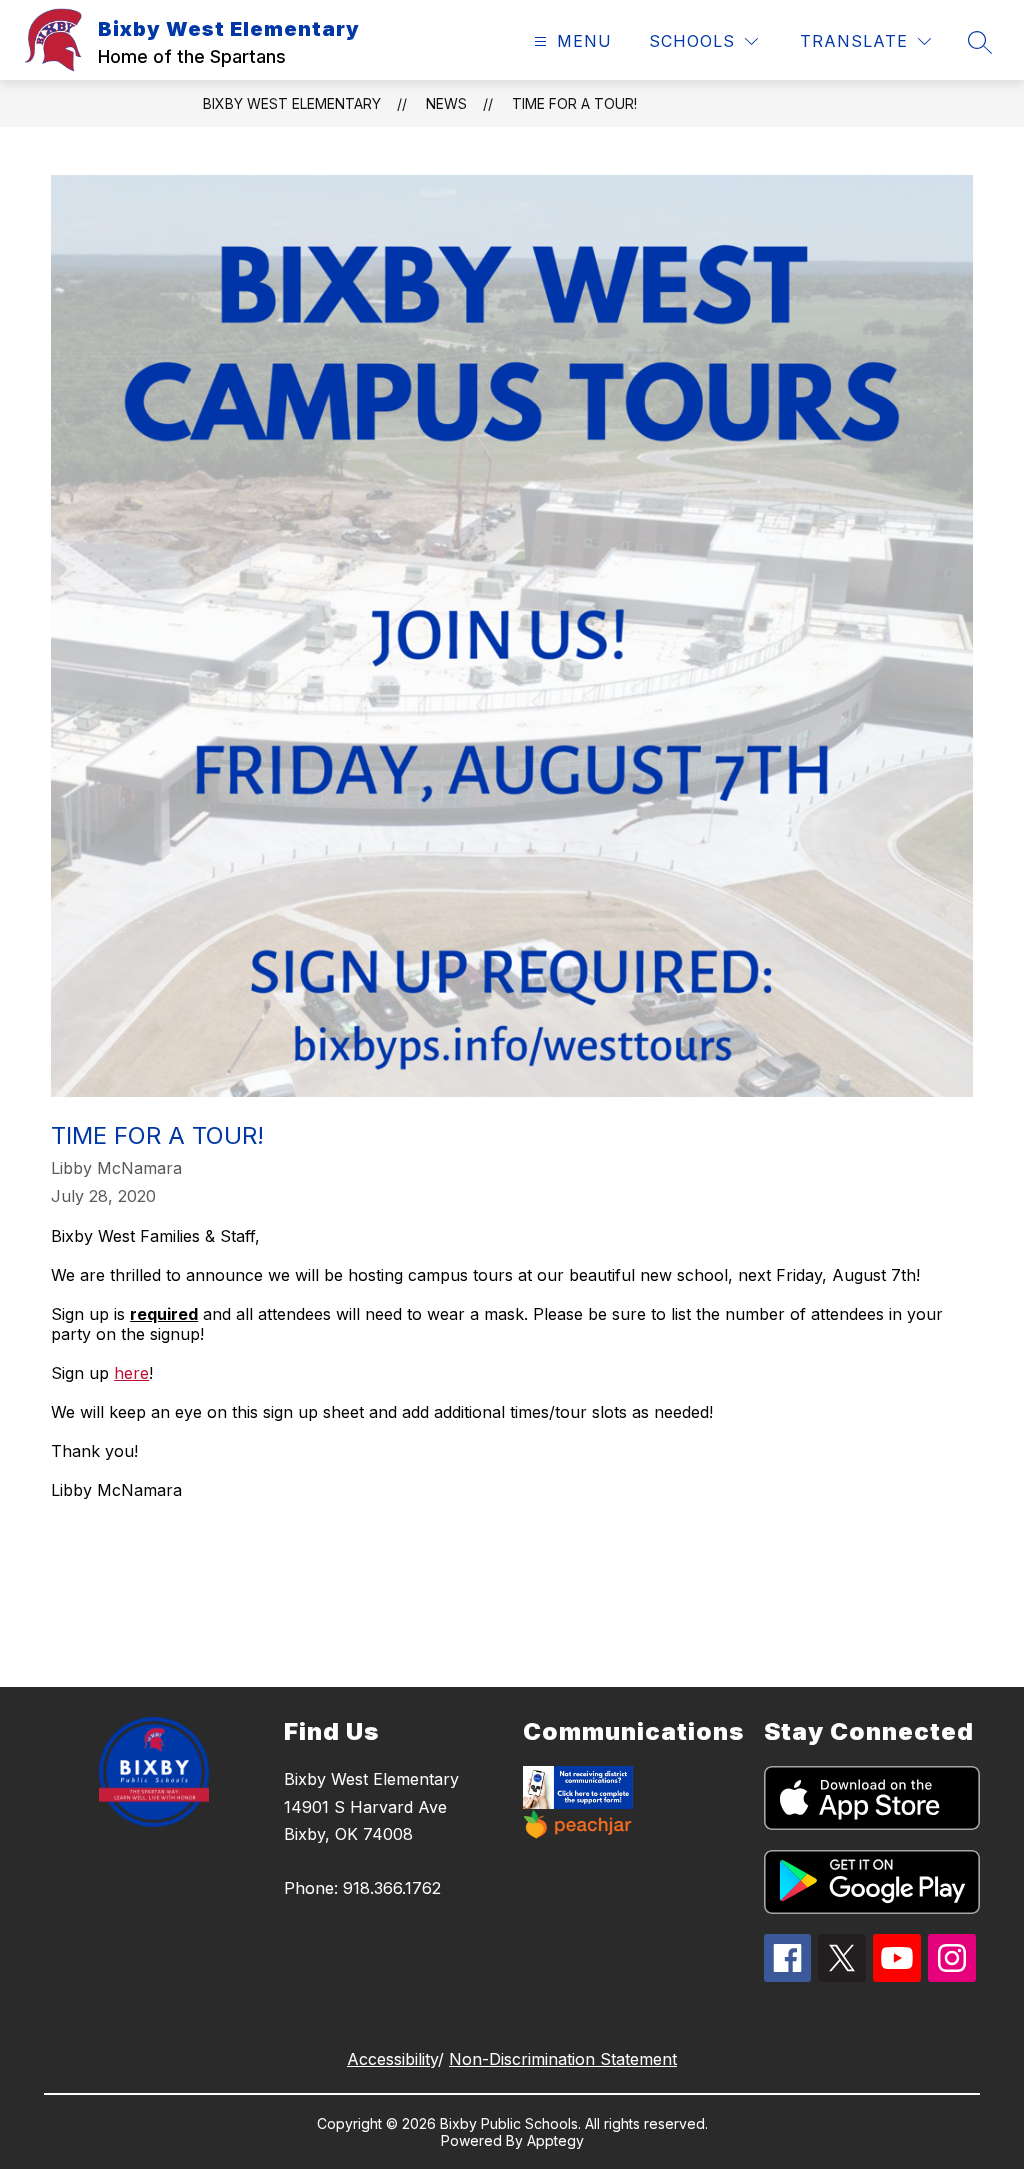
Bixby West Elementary (292, 103)
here (131, 1373)
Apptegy (555, 2140)
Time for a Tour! (574, 103)
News (446, 103)
